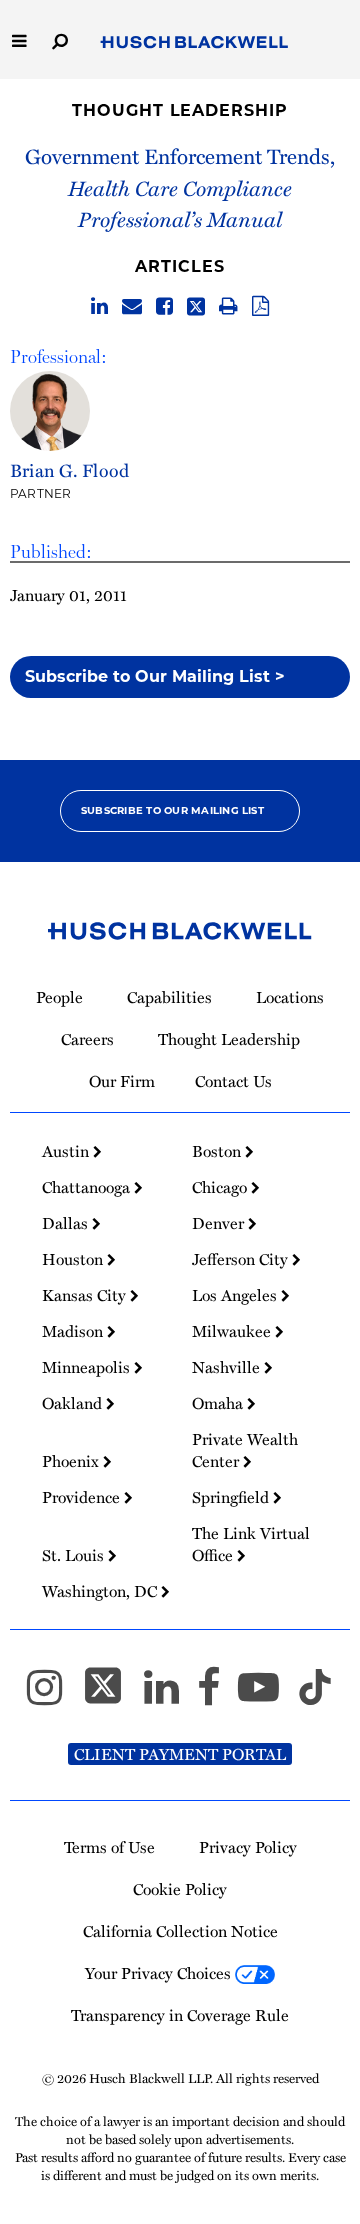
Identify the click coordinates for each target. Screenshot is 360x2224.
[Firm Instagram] (53, 1696)
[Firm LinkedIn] (170, 1696)
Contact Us (233, 1081)
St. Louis (75, 1555)
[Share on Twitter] (196, 307)
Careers (87, 1039)
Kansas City (86, 1295)
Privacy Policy (248, 1847)
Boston (218, 1151)
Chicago (221, 1187)
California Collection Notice (180, 1931)
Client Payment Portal (180, 1754)
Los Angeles (236, 1295)
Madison (74, 1331)
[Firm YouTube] (267, 1696)
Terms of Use (109, 1847)
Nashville (228, 1367)
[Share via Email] (132, 307)
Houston (74, 1259)
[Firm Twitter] (112, 1696)
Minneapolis (88, 1367)
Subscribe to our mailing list (172, 810)
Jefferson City (242, 1259)
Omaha (219, 1403)
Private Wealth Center (245, 1450)
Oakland (74, 1403)
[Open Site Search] (60, 39)
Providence (83, 1497)
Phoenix (72, 1461)
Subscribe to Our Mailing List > (155, 676)
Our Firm (122, 1081)
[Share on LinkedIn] (99, 307)
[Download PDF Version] (260, 307)
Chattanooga (88, 1187)
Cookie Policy (180, 1889)
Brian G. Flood (69, 469)
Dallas (67, 1223)
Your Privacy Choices (160, 1973)
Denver (220, 1223)
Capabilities (169, 997)
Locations (290, 997)
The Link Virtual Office (251, 1544)
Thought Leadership (179, 110)
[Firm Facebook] (217, 1696)
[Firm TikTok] (315, 1696)
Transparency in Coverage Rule (180, 2015)
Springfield (232, 1497)
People (59, 997)
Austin (67, 1151)
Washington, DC (101, 1591)
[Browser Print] (228, 307)
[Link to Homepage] (194, 43)
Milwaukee (233, 1331)
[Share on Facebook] (164, 307)
